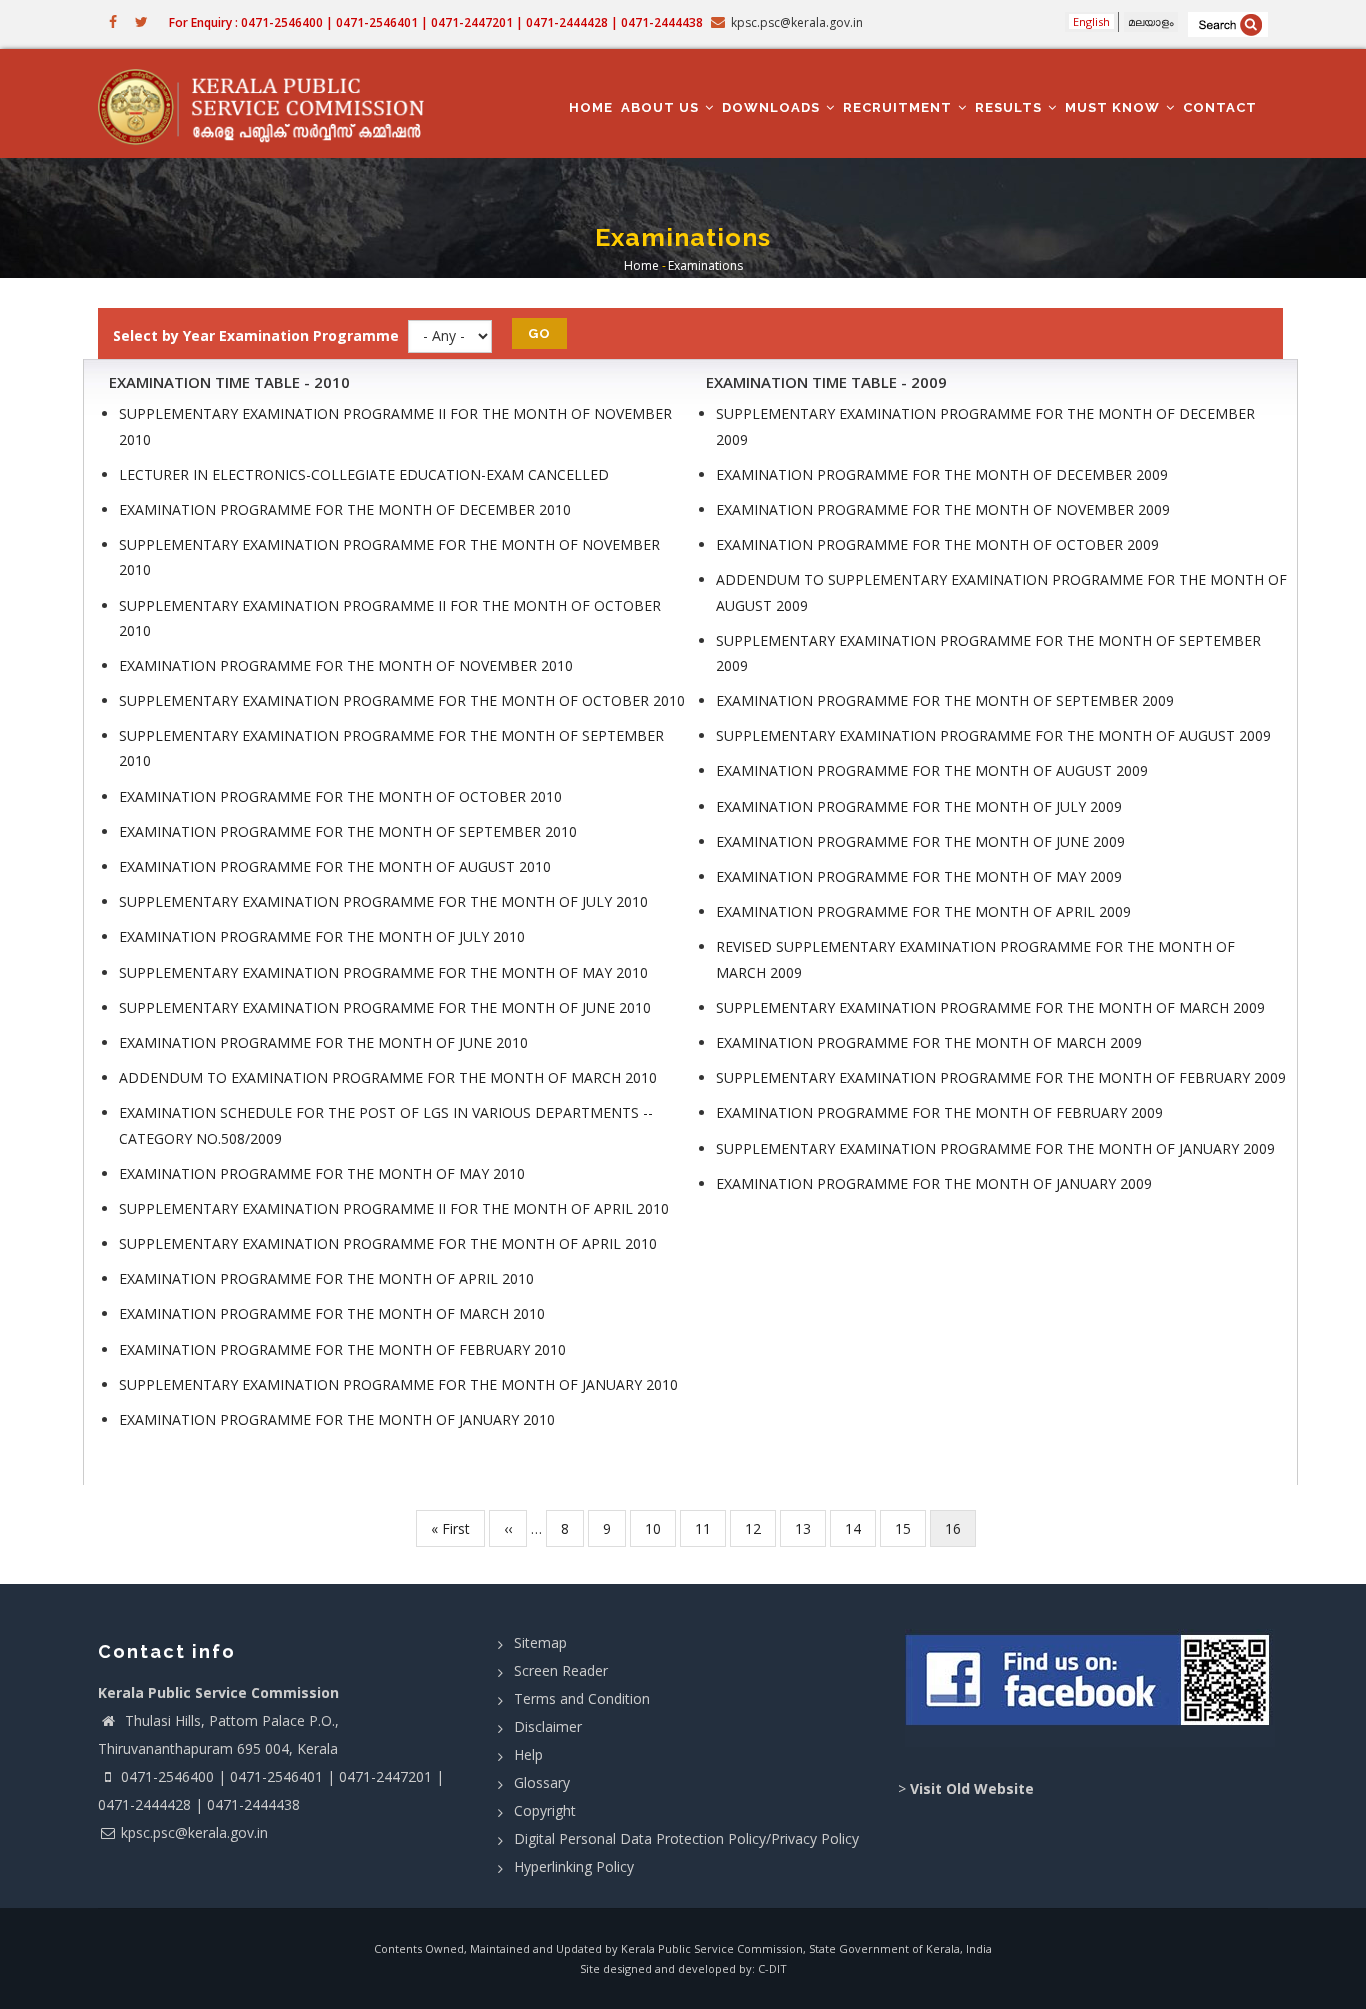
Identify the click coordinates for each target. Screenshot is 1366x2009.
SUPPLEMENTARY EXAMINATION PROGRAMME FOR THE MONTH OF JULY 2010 (383, 901)
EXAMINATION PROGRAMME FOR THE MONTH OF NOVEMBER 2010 (346, 665)
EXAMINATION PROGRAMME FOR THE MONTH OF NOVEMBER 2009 (943, 509)
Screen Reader (561, 1670)
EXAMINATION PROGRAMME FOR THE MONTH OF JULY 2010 (322, 936)
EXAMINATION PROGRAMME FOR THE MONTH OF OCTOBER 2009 (937, 544)
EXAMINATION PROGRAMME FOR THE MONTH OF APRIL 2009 (923, 911)
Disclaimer (548, 1726)
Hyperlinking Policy (574, 1866)
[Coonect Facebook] (1090, 1688)
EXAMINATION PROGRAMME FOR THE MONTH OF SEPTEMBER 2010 (348, 831)
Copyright (545, 1810)
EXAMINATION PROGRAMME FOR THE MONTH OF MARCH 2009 (929, 1042)
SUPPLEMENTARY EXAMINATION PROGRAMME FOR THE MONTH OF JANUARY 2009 (995, 1148)
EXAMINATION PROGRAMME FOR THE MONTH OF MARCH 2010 (332, 1313)
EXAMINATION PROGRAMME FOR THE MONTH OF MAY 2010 (322, 1173)
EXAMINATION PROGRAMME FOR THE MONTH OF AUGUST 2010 (335, 866)
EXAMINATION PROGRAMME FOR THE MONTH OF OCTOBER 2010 (340, 796)
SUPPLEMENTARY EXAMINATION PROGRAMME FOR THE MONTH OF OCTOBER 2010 (402, 700)
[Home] (270, 104)
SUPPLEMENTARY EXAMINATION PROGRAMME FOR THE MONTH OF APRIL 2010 (388, 1243)
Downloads (773, 107)
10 (660, 1528)
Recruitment (899, 107)
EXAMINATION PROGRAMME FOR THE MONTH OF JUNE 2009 (920, 841)
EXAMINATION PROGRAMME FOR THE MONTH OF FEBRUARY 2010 (342, 1349)
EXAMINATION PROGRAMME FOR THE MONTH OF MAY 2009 (919, 876)
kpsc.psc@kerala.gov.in (194, 1832)
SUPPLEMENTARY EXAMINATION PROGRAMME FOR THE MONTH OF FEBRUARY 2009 (1001, 1077)
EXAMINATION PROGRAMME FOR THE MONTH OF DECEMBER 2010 (345, 509)
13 (810, 1528)
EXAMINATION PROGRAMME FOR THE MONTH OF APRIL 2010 (326, 1278)
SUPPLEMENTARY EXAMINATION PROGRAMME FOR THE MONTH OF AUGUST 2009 (993, 735)
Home (591, 107)
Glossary (542, 1782)
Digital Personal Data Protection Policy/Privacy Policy (686, 1838)
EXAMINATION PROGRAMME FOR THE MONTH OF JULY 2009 (919, 806)
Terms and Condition (582, 1698)
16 (960, 1533)
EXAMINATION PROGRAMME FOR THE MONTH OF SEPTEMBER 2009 (945, 700)
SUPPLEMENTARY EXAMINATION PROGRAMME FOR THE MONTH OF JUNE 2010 (385, 1007)
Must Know (1114, 107)
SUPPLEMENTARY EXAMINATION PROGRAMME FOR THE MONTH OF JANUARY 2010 (398, 1384)
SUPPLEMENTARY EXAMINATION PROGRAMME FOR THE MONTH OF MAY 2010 (383, 972)
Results (1010, 107)
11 (710, 1528)
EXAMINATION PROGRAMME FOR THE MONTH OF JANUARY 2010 (337, 1419)
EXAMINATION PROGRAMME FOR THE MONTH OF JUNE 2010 (323, 1042)
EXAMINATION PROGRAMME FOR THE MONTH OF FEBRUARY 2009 (939, 1112)
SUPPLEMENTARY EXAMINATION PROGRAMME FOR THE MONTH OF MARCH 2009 (990, 1007)
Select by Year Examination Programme (256, 335)
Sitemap (540, 1642)
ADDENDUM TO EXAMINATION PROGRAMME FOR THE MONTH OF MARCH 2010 (388, 1077)
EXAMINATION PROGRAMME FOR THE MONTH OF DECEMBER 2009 (942, 474)
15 (910, 1528)
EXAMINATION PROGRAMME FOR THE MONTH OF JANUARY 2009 (934, 1183)
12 (760, 1528)
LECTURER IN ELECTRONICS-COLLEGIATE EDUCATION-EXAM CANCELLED (364, 474)
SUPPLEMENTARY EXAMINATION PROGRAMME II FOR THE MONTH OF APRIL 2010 (394, 1208)
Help (528, 1754)
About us (662, 107)
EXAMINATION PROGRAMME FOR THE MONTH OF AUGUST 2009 (932, 770)
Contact (1220, 107)
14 (860, 1528)
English (1091, 21)
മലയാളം (1151, 21)
